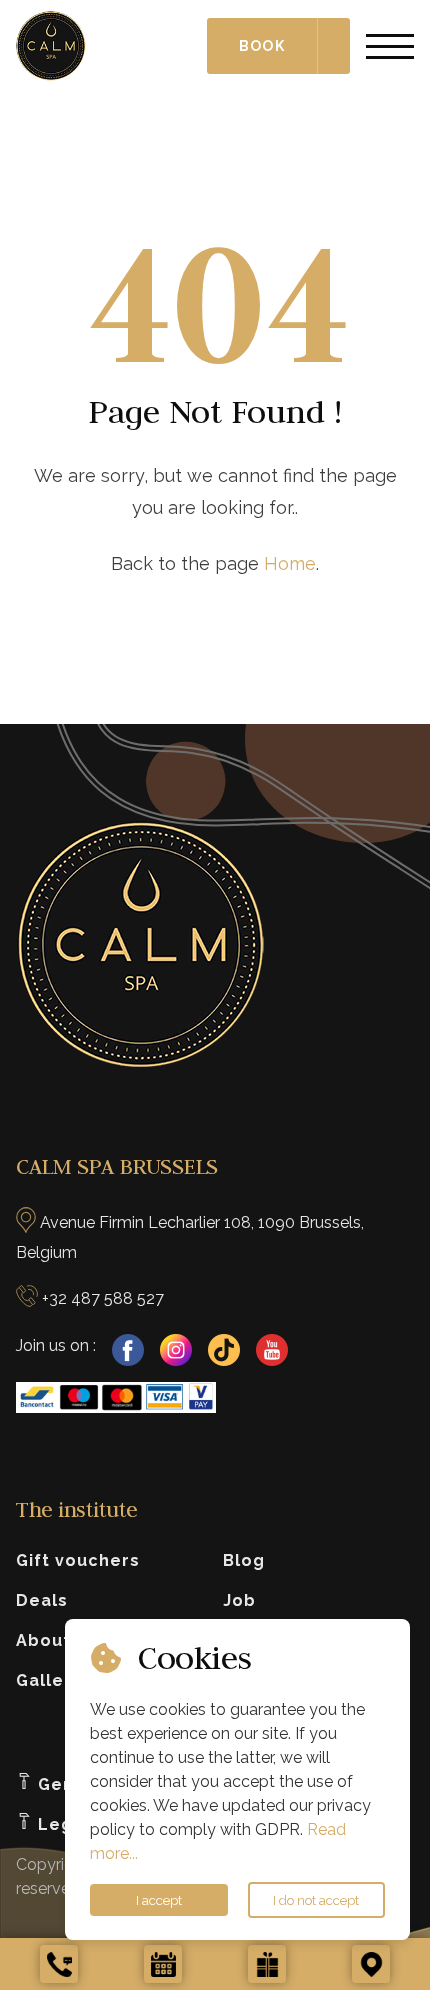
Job (239, 1600)
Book (262, 46)
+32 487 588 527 (103, 1298)
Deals (42, 1600)
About (43, 1640)
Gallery (49, 1680)
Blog (244, 1560)
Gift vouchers (78, 1560)
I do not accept (316, 1900)
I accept (159, 1900)
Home (290, 563)
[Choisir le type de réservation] (334, 46)
